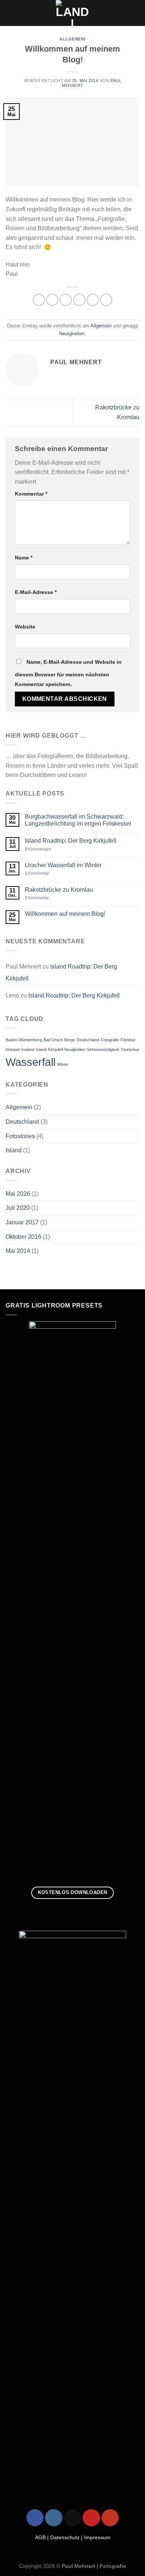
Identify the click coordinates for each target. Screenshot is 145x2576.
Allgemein (72, 39)
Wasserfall (30, 1062)
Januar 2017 (22, 1222)
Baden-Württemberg (24, 1040)
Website (25, 627)
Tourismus (130, 1049)
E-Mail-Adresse (36, 592)
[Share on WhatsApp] (39, 300)
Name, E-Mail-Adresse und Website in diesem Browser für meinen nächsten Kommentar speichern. (68, 673)
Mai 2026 (18, 1194)
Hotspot (13, 1049)
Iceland (28, 1049)
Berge (70, 1040)
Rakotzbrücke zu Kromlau (59, 890)
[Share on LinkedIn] (106, 300)
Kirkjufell (55, 1049)
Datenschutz (65, 2538)
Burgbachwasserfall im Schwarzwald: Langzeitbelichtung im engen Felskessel (78, 820)
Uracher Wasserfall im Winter (63, 865)
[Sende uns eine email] (72, 2518)
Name (24, 558)
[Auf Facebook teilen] (52, 300)
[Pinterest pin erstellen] (93, 300)
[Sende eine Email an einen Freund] (79, 300)
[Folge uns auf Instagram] (54, 2518)
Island (41, 1049)
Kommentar (31, 494)
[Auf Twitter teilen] (66, 300)
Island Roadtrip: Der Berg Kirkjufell (71, 841)
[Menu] (10, 13)
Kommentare (38, 849)
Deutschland (88, 1040)
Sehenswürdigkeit (103, 1049)
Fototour (128, 1040)
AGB (40, 2538)
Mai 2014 (18, 1251)
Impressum (97, 2538)
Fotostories (20, 1136)
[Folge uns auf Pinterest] (91, 2518)
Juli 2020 (18, 1208)
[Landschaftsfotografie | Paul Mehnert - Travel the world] (73, 13)
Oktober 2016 (23, 1237)
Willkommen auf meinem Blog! (65, 914)
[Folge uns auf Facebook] (35, 2518)
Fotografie (110, 1040)
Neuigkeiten (72, 334)
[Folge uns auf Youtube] (110, 2518)
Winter (63, 1064)
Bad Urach (53, 1040)
